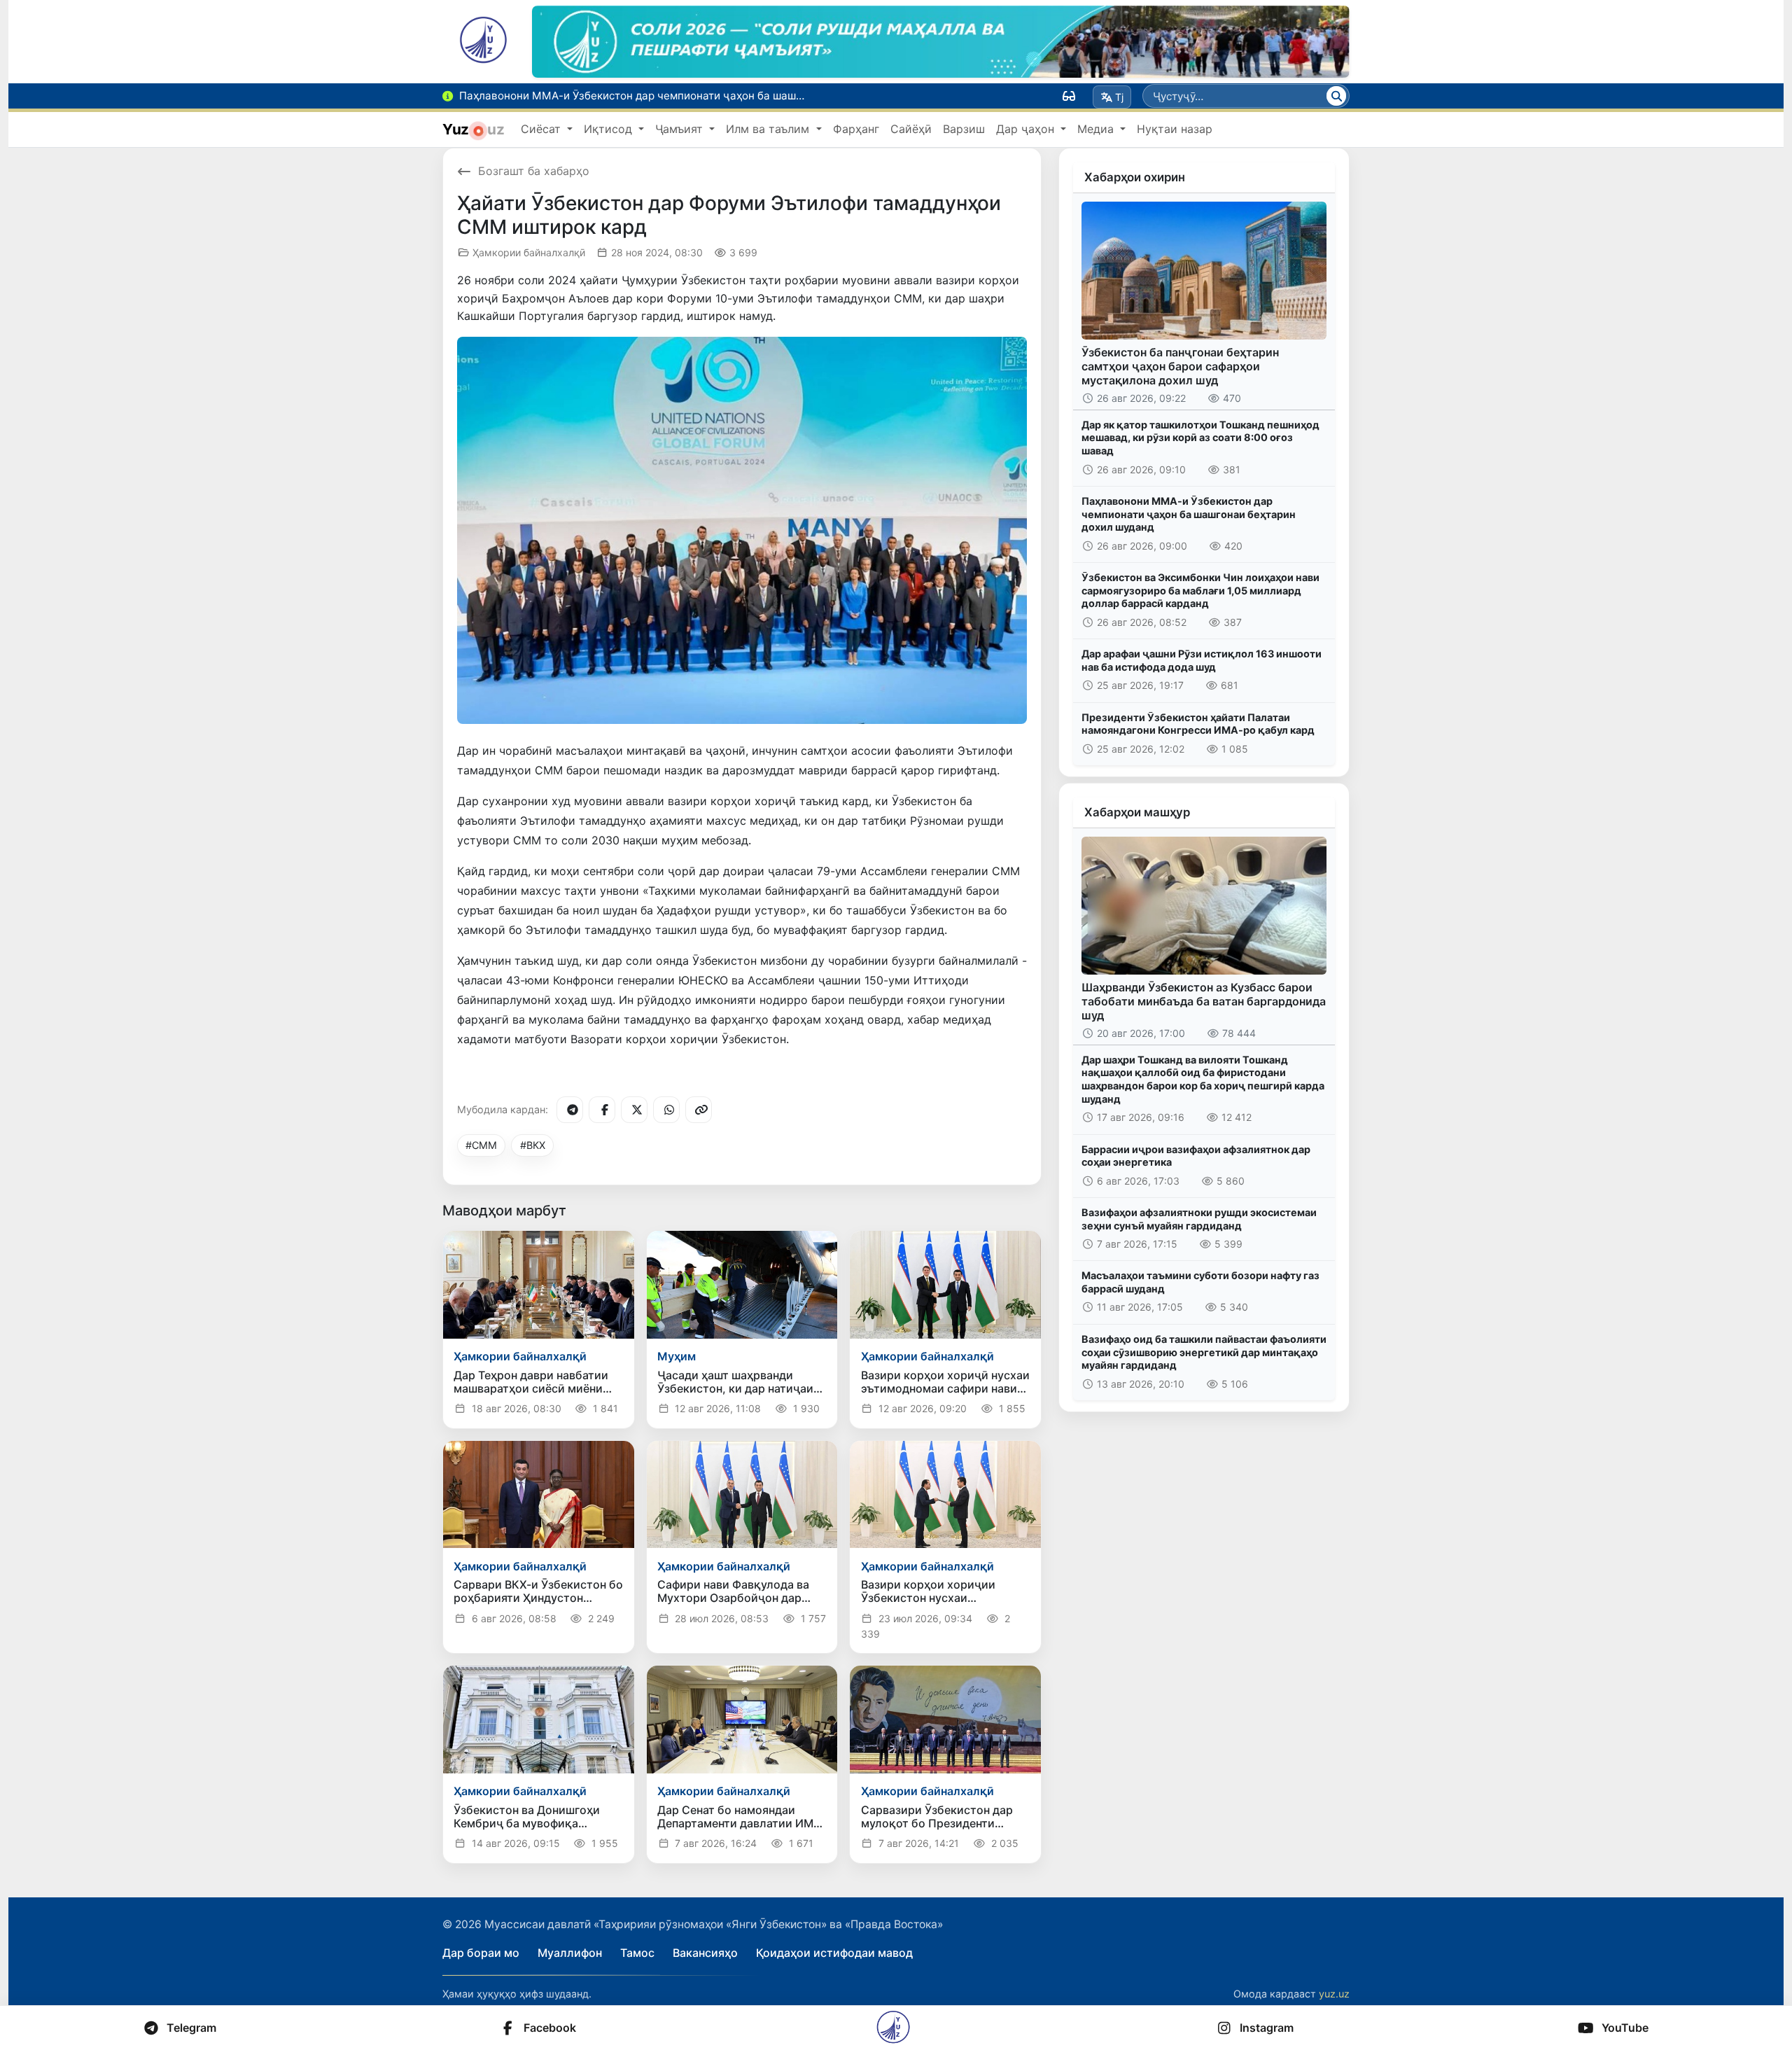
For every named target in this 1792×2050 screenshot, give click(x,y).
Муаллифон (570, 1953)
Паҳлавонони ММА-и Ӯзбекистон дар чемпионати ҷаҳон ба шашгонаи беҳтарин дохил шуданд (1189, 514)
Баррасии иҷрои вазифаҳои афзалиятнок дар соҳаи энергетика (1196, 1156)
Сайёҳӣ (911, 129)
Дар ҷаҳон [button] (1027, 129)
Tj (1119, 97)
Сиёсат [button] (542, 129)
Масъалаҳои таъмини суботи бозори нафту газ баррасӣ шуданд (1200, 1282)
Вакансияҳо (705, 1953)
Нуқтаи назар (1175, 129)
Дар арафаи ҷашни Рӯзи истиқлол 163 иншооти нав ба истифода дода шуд (1202, 660)
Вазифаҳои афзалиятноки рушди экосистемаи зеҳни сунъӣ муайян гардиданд (1199, 1219)
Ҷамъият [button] (681, 129)
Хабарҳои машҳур (1137, 812)
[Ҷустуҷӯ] (1336, 96)
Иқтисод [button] (610, 129)
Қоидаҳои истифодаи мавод (834, 1953)
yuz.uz (1334, 1994)
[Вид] (1069, 96)
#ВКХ (533, 1145)
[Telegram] (570, 1110)
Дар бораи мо (481, 1953)
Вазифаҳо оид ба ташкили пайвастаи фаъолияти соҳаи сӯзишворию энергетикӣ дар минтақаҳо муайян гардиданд (1204, 1352)
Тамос (637, 1953)
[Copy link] (699, 1110)
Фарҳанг (856, 129)
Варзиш (964, 129)
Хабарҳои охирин (1135, 177)
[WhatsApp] (666, 1110)
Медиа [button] (1097, 129)
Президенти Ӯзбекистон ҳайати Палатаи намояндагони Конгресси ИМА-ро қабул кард (1198, 724)
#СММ (481, 1145)
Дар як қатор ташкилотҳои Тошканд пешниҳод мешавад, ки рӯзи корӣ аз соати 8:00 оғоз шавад (1200, 438)
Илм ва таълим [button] (769, 129)
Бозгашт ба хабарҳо (534, 171)
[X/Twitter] (634, 1110)
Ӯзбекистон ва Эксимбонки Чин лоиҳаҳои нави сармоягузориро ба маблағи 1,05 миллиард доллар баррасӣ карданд (1200, 590)
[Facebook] (602, 1110)
